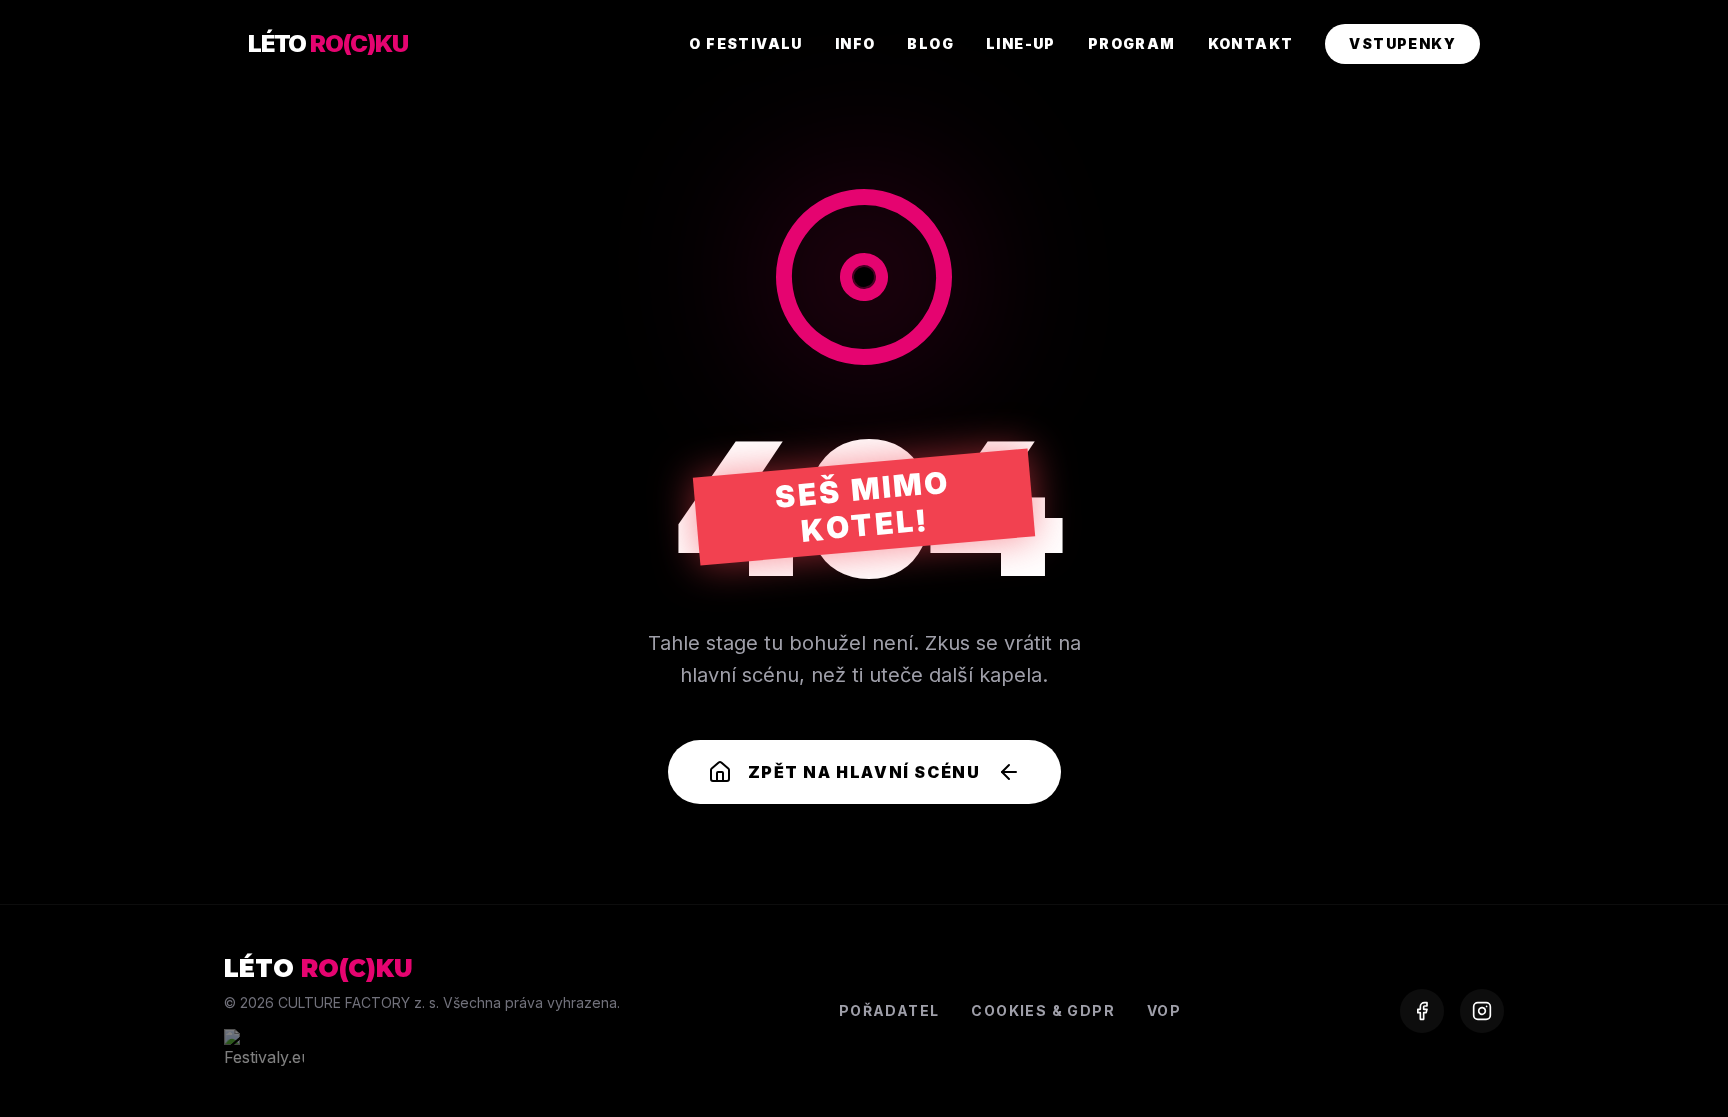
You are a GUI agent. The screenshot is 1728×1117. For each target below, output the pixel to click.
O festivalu (745, 43)
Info (855, 43)
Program (1132, 43)
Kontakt (1251, 43)
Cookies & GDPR (1043, 1010)
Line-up (1021, 43)
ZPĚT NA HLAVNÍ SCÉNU (864, 772)
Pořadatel (889, 1010)
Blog (930, 43)
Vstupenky (1402, 43)
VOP (1164, 1010)
